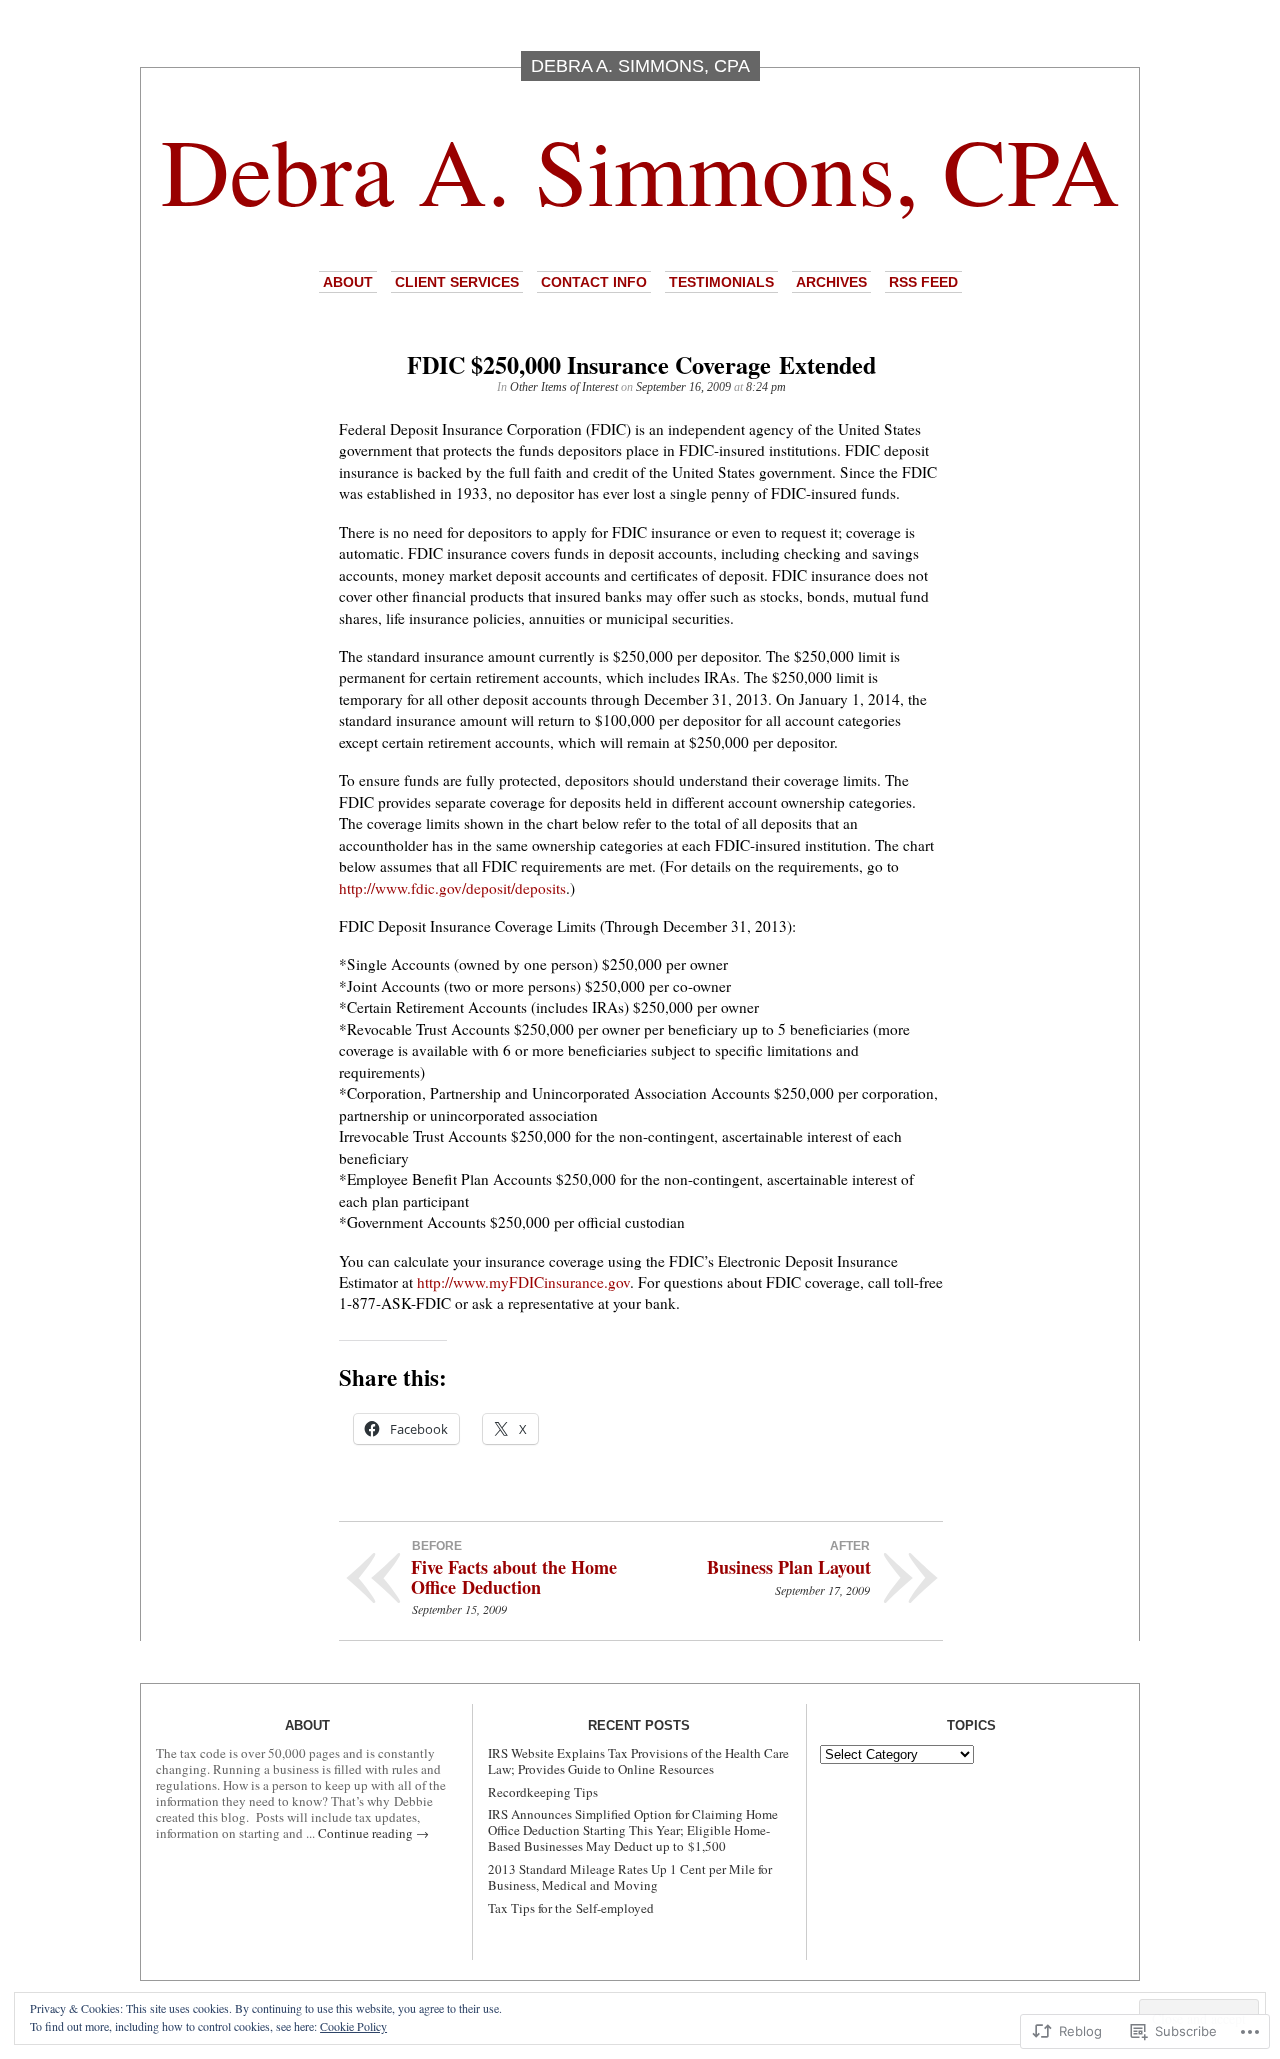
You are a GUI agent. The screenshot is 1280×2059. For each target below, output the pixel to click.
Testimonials (721, 282)
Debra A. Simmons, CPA (640, 169)
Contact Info (594, 282)
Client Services (457, 282)
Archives (831, 282)
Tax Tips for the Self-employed (571, 1908)
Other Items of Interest (564, 387)
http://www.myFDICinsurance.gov (523, 1282)
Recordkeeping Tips (543, 1792)
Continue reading (373, 1833)
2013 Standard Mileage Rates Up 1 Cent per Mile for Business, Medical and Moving (630, 1877)
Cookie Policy (353, 2026)
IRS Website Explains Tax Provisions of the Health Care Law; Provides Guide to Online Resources (638, 1761)
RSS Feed (923, 282)
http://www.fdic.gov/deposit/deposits (452, 888)
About (348, 282)
